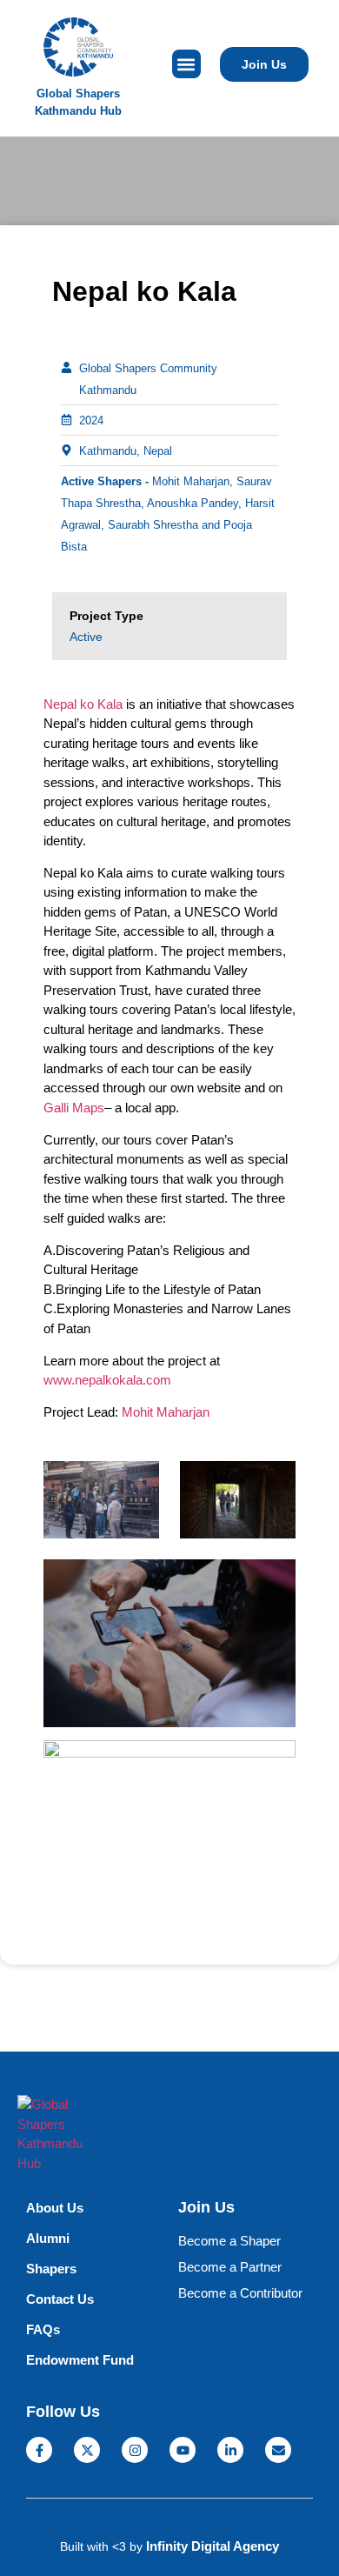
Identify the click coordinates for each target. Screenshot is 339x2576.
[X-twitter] (87, 2450)
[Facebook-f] (39, 2450)
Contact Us (60, 2299)
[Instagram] (135, 2450)
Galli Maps (74, 1108)
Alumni (48, 2238)
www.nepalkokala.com (107, 1380)
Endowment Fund (80, 2360)
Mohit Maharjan (166, 1412)
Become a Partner (230, 2267)
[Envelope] (278, 2450)
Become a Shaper (229, 2241)
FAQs (43, 2329)
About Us (55, 2208)
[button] (186, 64)
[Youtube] (183, 2450)
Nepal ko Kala (83, 704)
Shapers (51, 2269)
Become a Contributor (240, 2293)
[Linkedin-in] (230, 2450)
